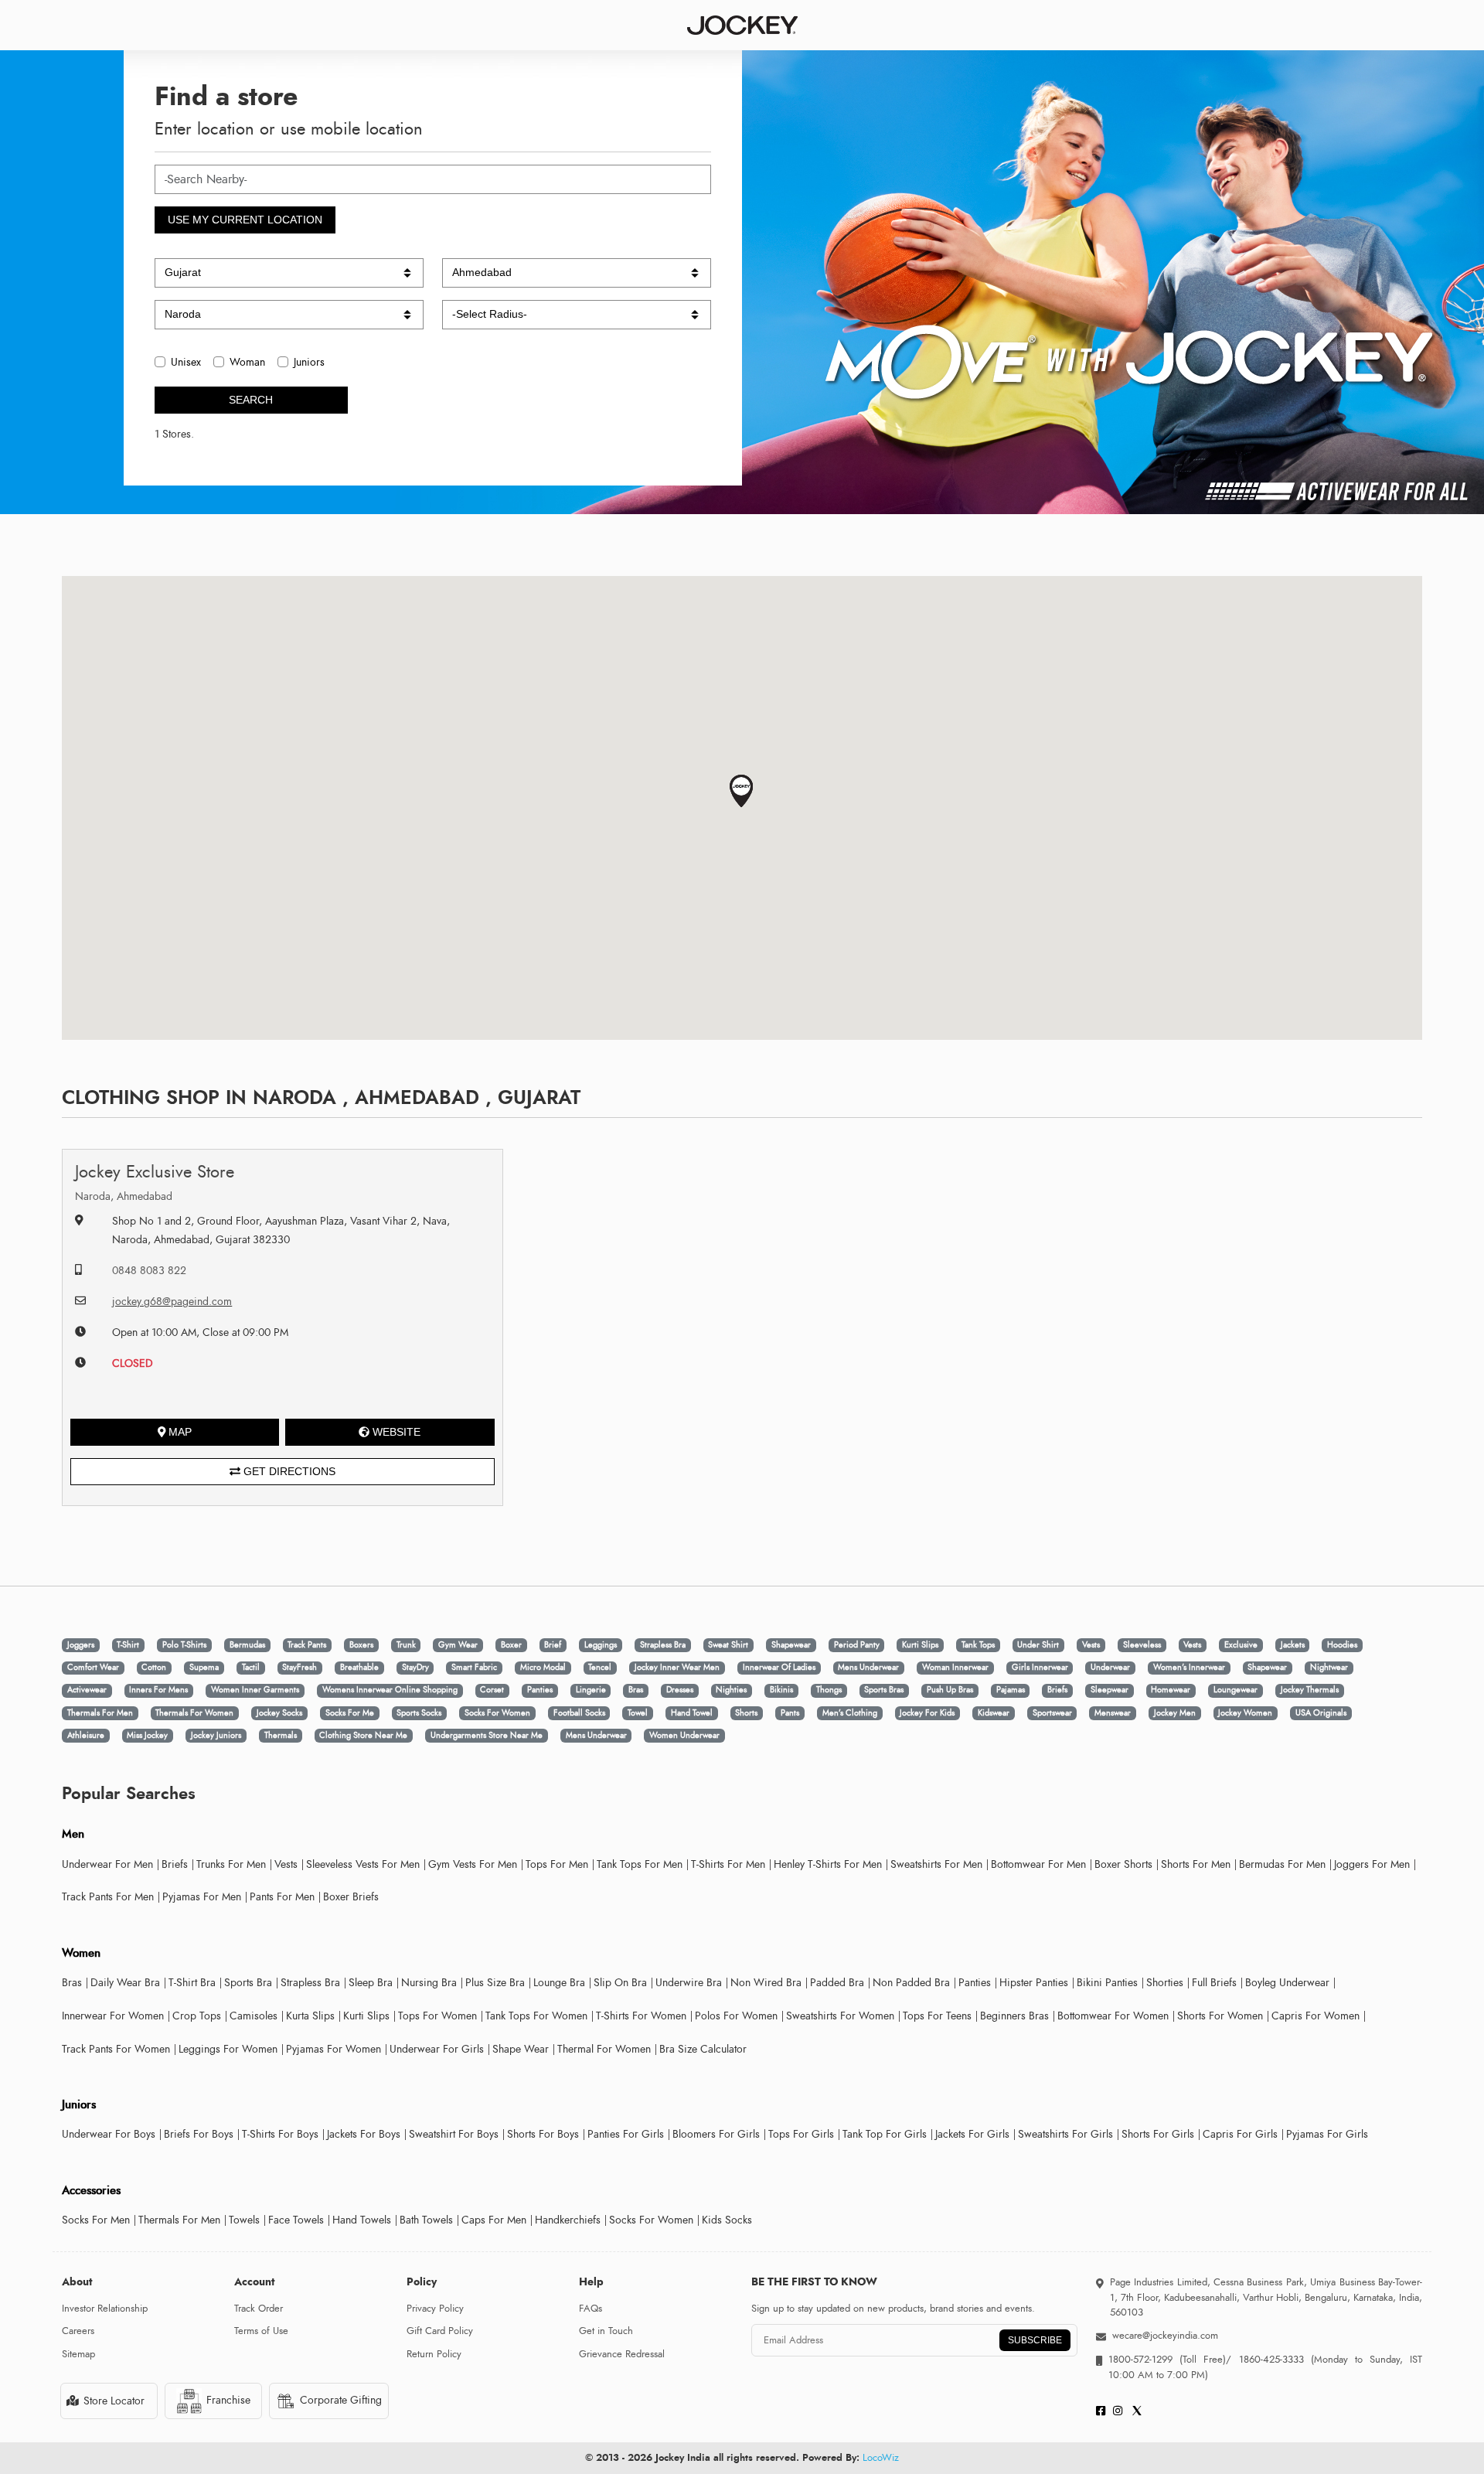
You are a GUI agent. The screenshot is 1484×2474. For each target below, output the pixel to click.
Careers (78, 2331)
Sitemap (78, 2354)
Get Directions (288, 1471)
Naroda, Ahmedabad (124, 1196)
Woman (247, 362)
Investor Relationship (105, 2309)
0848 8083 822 (149, 1271)
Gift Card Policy (440, 2331)
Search (251, 400)
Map (180, 1432)
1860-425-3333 (1271, 2360)
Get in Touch (606, 2331)
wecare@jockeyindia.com (1165, 2336)
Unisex (186, 362)
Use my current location (245, 220)
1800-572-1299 (1140, 2360)
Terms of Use (261, 2331)
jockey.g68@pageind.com (172, 1302)
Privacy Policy (435, 2309)
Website (397, 1432)
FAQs (591, 2309)
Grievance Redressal (622, 2354)
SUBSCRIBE (1035, 2340)
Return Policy (434, 2354)
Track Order (259, 2309)
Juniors (309, 362)
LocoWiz (881, 2458)
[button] (742, 791)
